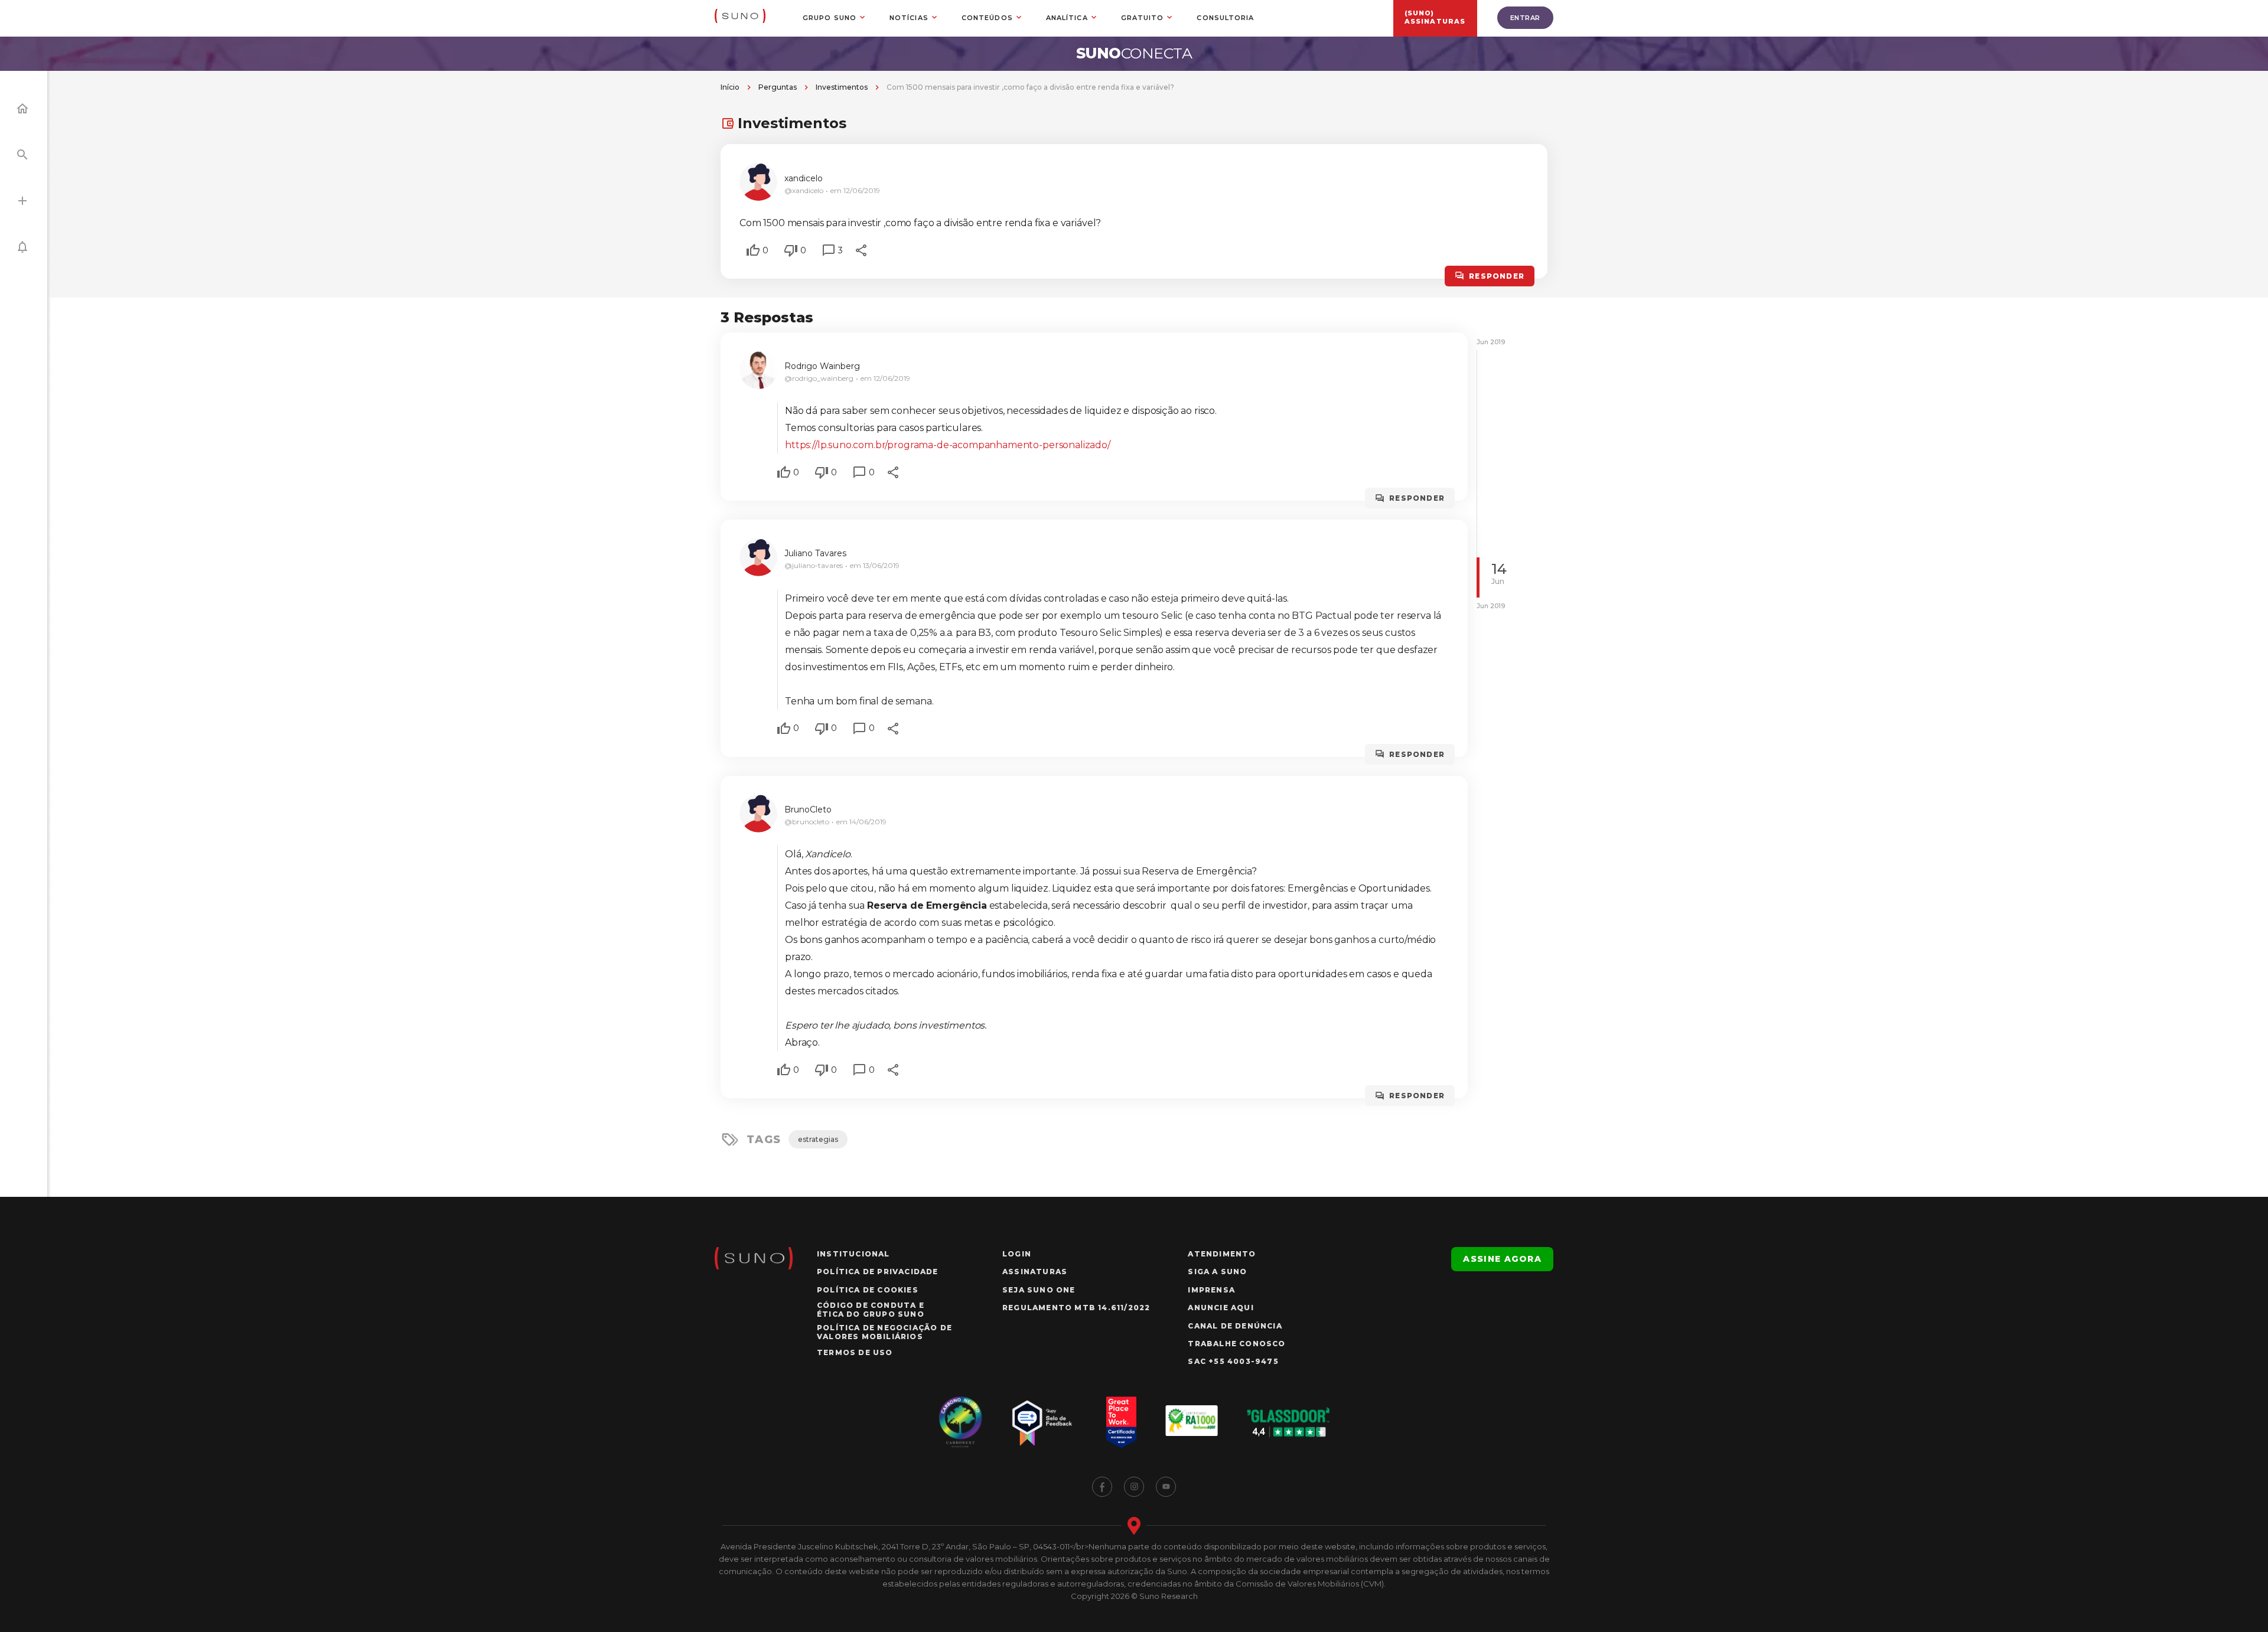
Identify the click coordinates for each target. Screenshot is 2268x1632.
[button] (753, 250)
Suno (1134, 53)
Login (1017, 1254)
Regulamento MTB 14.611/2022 (1076, 1308)
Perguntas (778, 87)
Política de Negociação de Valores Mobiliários (884, 1332)
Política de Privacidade (878, 1272)
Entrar (1525, 18)
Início (730, 87)
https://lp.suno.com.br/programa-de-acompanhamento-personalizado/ (948, 445)
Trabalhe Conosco (1236, 1344)
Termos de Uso (855, 1352)
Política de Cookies (868, 1290)
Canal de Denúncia (1235, 1326)
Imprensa (1211, 1290)
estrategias (818, 1139)
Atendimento (1222, 1254)
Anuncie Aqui (1221, 1308)
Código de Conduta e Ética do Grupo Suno (871, 1310)
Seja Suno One (1039, 1290)
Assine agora (1502, 1259)
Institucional (853, 1254)
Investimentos (842, 87)
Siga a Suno (1217, 1272)
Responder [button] (1497, 276)
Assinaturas (1035, 1272)
